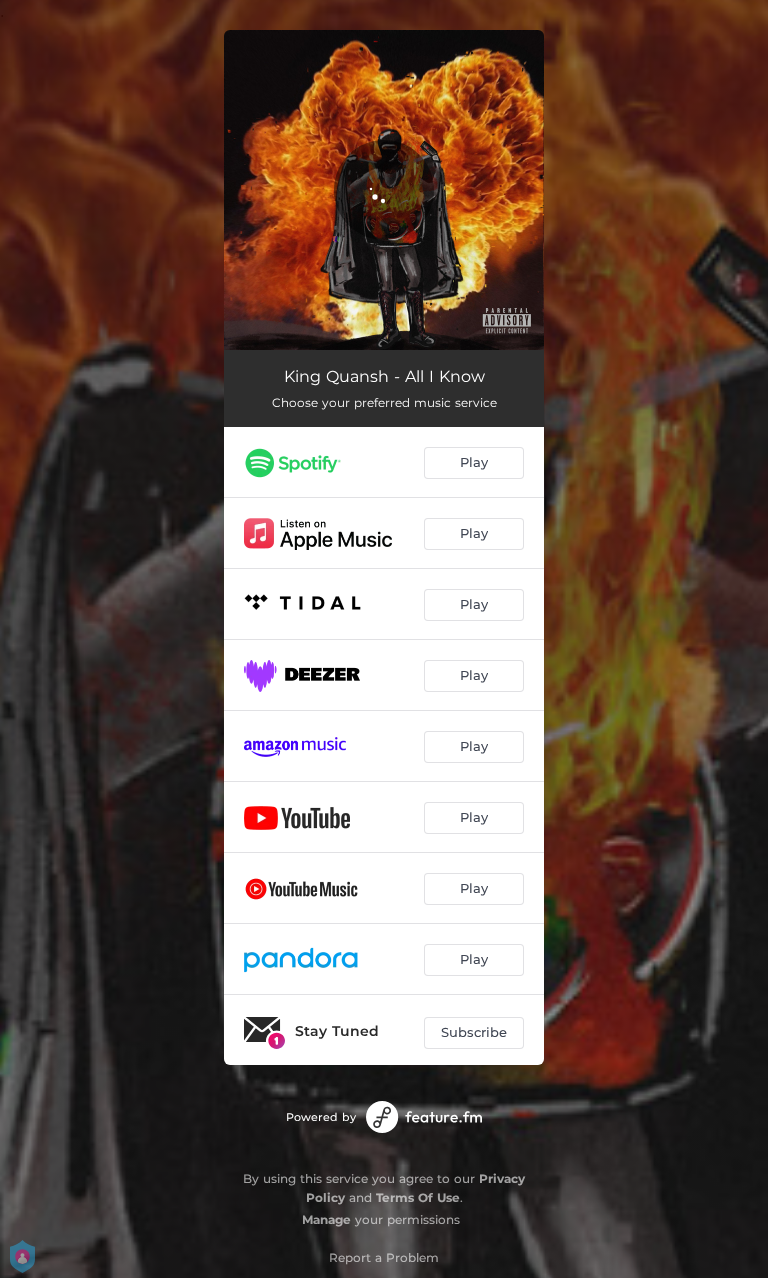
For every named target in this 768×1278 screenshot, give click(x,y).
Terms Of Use (418, 1197)
